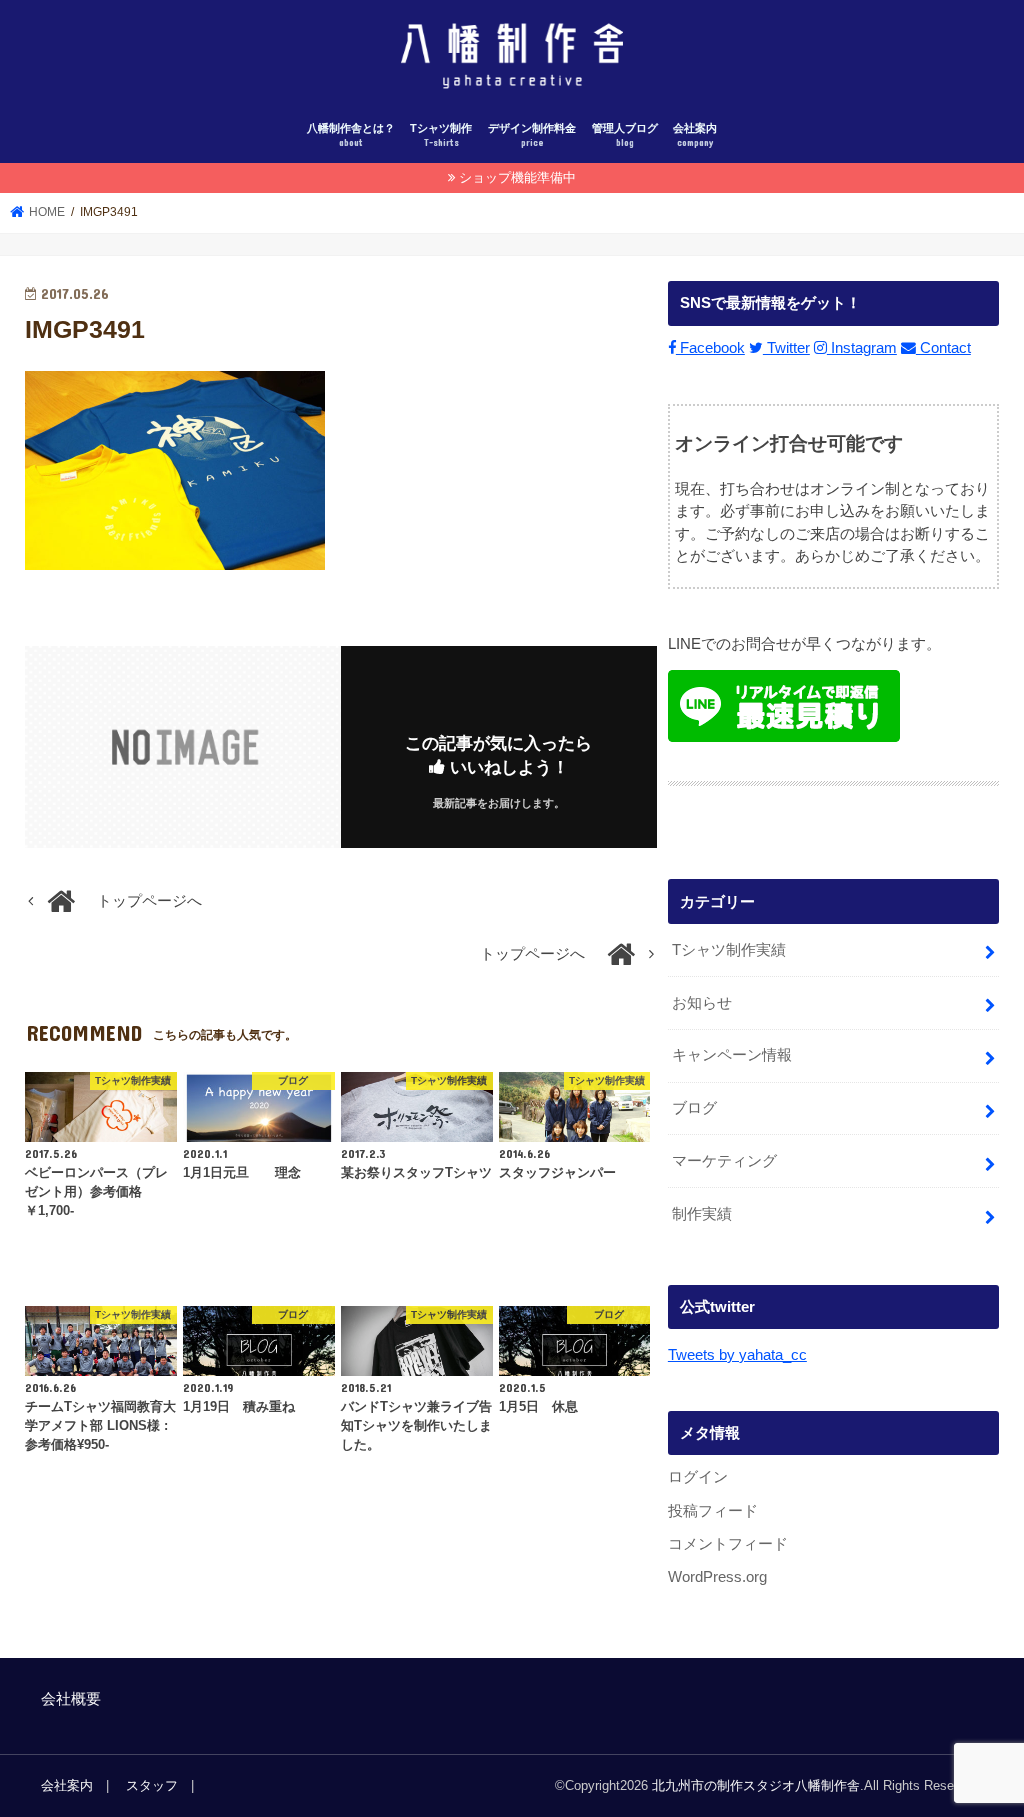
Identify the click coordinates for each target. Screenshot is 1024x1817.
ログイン (698, 1477)
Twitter (786, 348)
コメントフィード (728, 1544)
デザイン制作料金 (532, 135)
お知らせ (702, 1003)
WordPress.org (717, 1577)
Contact (943, 348)
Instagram (862, 348)
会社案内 (695, 135)
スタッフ (152, 1785)
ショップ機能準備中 (517, 177)
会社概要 (71, 1699)
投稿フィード (713, 1511)
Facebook (710, 348)
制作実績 (702, 1214)
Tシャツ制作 (441, 135)
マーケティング (724, 1161)
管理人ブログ (625, 135)
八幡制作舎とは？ (351, 135)
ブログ (694, 1108)
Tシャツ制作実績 (729, 950)
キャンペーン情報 (732, 1055)
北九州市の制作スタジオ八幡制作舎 (756, 1785)
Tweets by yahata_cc (737, 1355)
